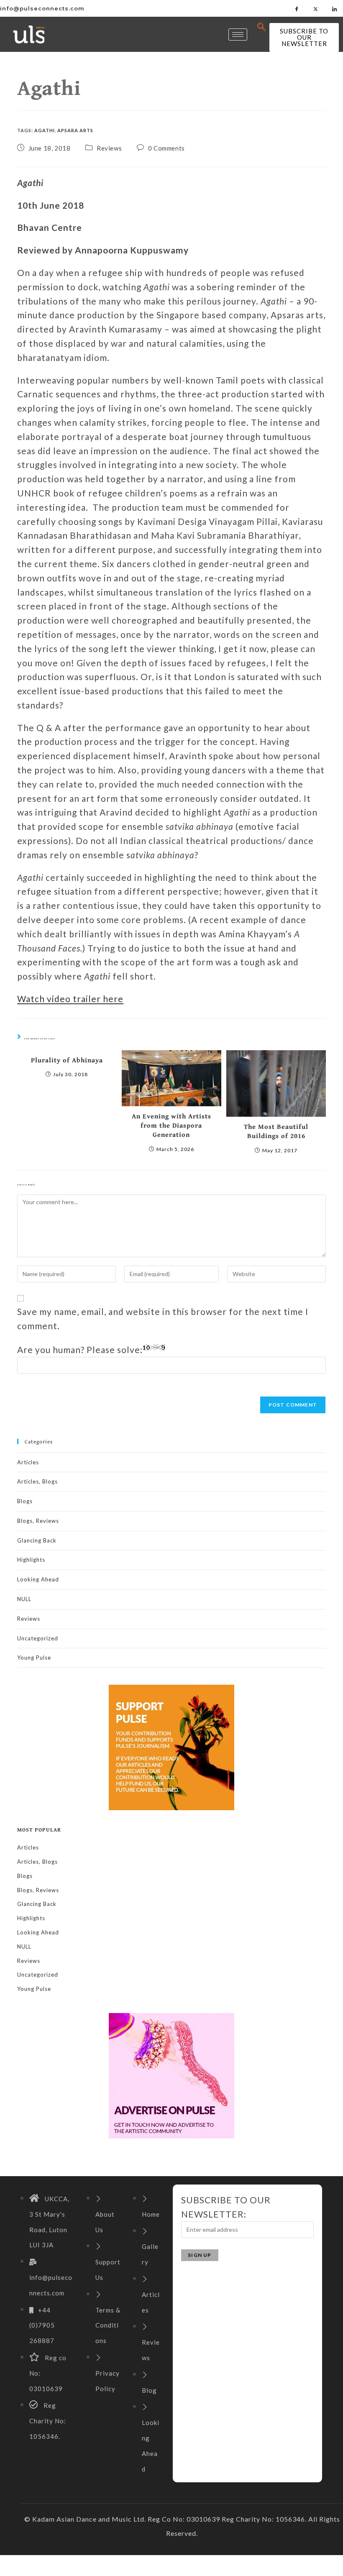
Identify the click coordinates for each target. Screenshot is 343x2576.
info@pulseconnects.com (42, 8)
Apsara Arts (75, 130)
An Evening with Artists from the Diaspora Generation (171, 1125)
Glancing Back (37, 1540)
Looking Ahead (38, 1579)
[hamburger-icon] (238, 35)
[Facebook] (297, 8)
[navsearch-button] (262, 27)
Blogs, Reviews (38, 1521)
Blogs (25, 1501)
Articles (28, 1462)
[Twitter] (316, 8)
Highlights (31, 1560)
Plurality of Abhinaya (67, 1060)
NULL (24, 1599)
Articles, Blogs (37, 1481)
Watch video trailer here (70, 999)
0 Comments (166, 148)
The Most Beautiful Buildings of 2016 (276, 1131)
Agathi (45, 130)
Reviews (109, 148)
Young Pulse (34, 1658)
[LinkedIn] (335, 8)
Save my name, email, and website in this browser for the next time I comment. (163, 1319)
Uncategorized (38, 1638)
